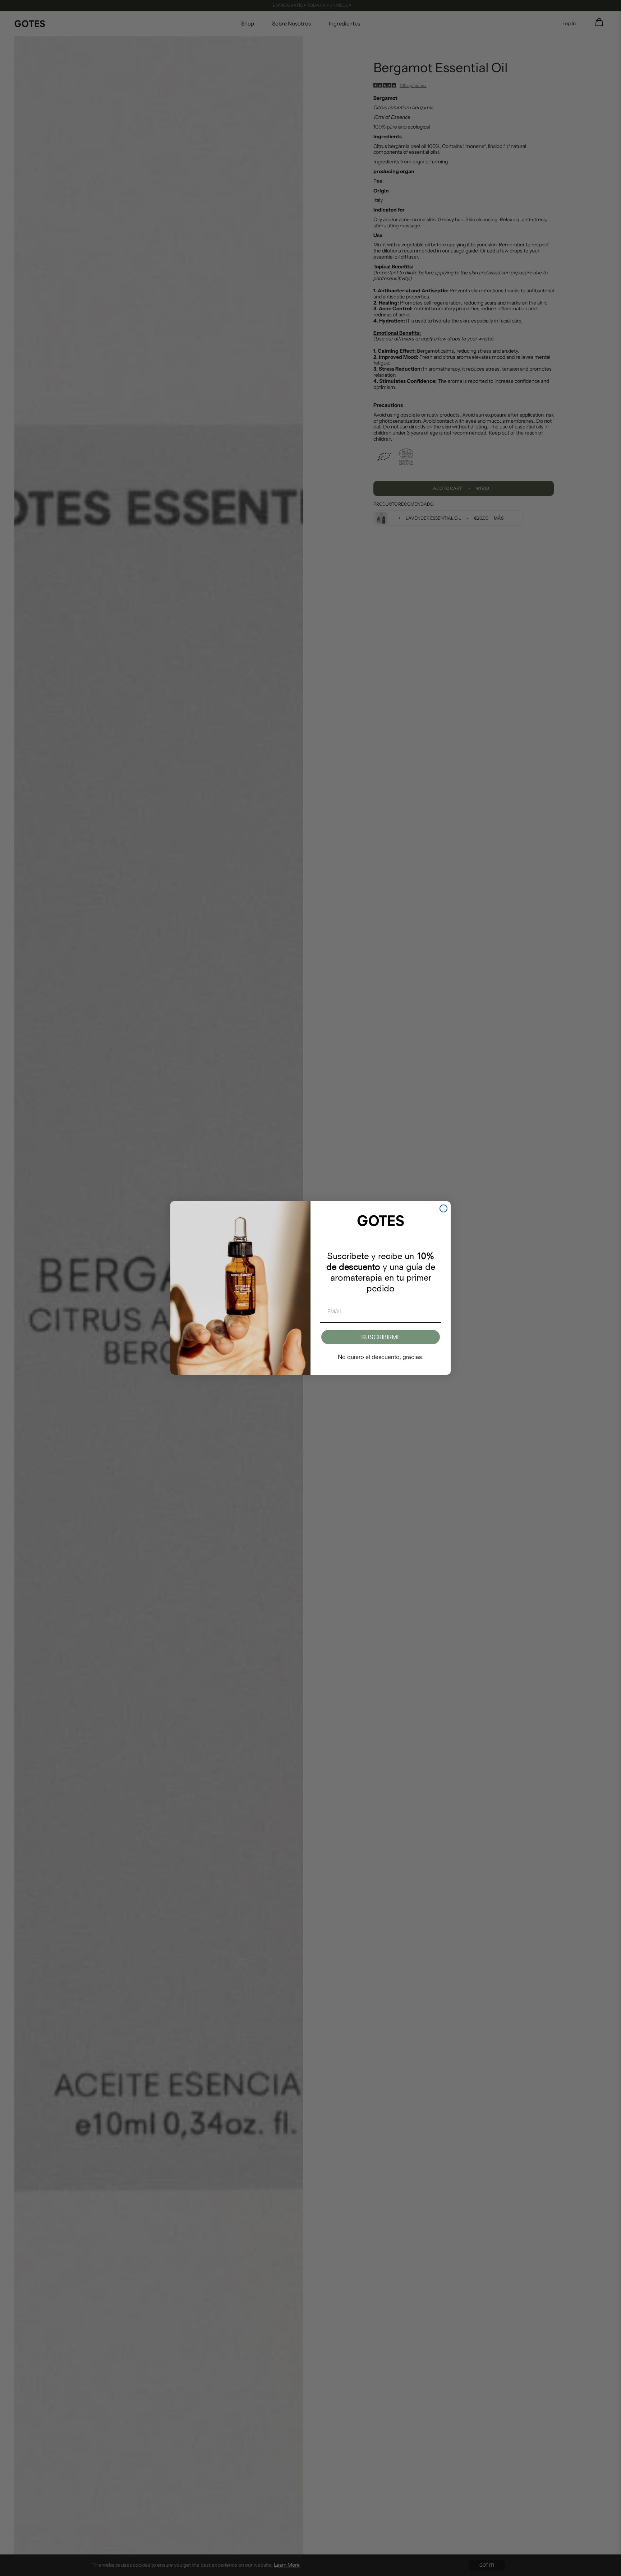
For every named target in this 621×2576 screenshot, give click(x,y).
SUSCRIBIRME (381, 1337)
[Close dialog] (443, 1208)
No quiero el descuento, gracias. (381, 1357)
